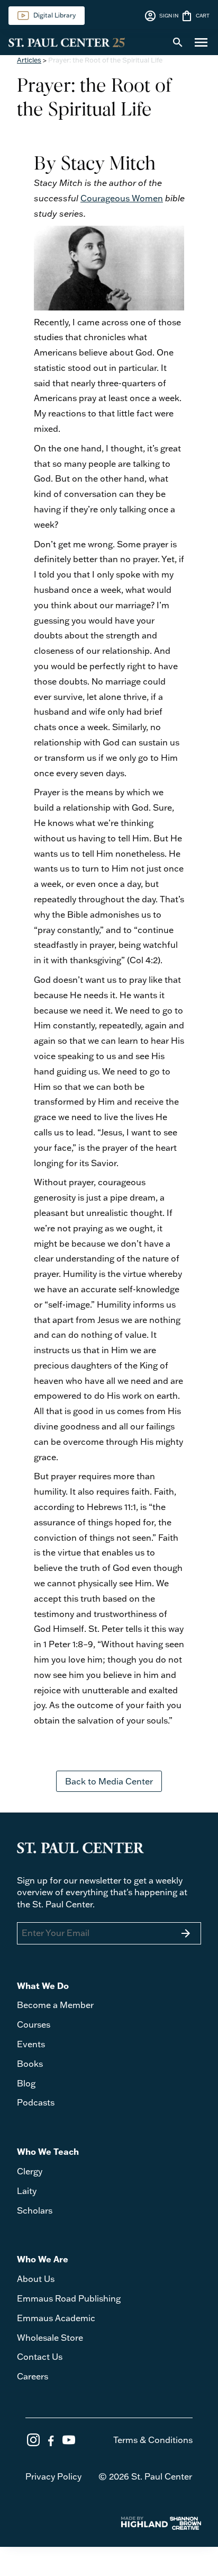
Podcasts (36, 2102)
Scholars (35, 2210)
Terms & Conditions (153, 2440)
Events (31, 2044)
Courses (34, 2024)
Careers (33, 2376)
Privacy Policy (53, 2476)
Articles (29, 60)
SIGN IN (161, 16)
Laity (27, 2191)
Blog (26, 2083)
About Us (36, 2279)
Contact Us (40, 2357)
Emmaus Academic (56, 2318)
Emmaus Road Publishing (69, 2298)
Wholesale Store (50, 2338)
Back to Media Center (109, 1781)
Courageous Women (122, 198)
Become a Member (55, 2005)
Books (30, 2064)
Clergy (30, 2171)
